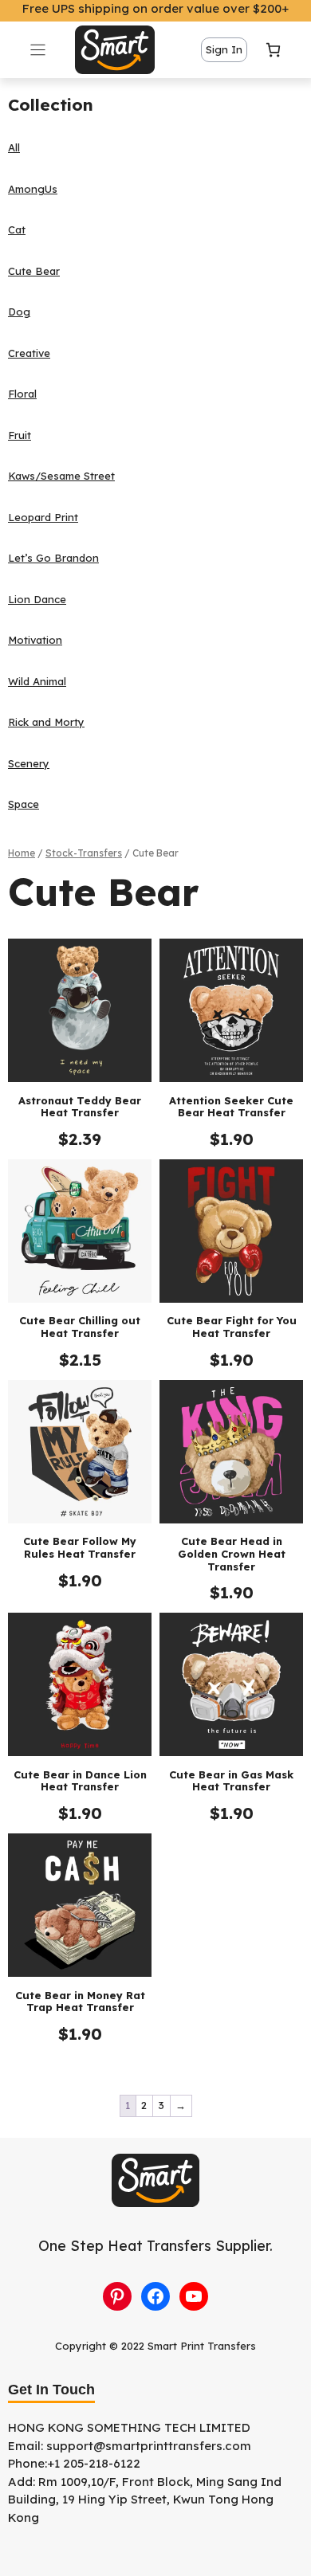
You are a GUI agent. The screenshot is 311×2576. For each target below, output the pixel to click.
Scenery (29, 763)
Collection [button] (51, 104)
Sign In (224, 49)
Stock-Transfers (84, 853)
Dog (19, 312)
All (14, 147)
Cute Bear (34, 271)
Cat (17, 229)
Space (24, 804)
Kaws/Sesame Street (61, 476)
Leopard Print (43, 517)
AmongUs (33, 189)
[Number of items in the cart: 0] (273, 50)
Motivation (35, 640)
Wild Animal (37, 681)
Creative (29, 353)
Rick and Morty (46, 722)
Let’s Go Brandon (53, 558)
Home (22, 853)
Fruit (20, 435)
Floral (22, 394)
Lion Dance (37, 599)
